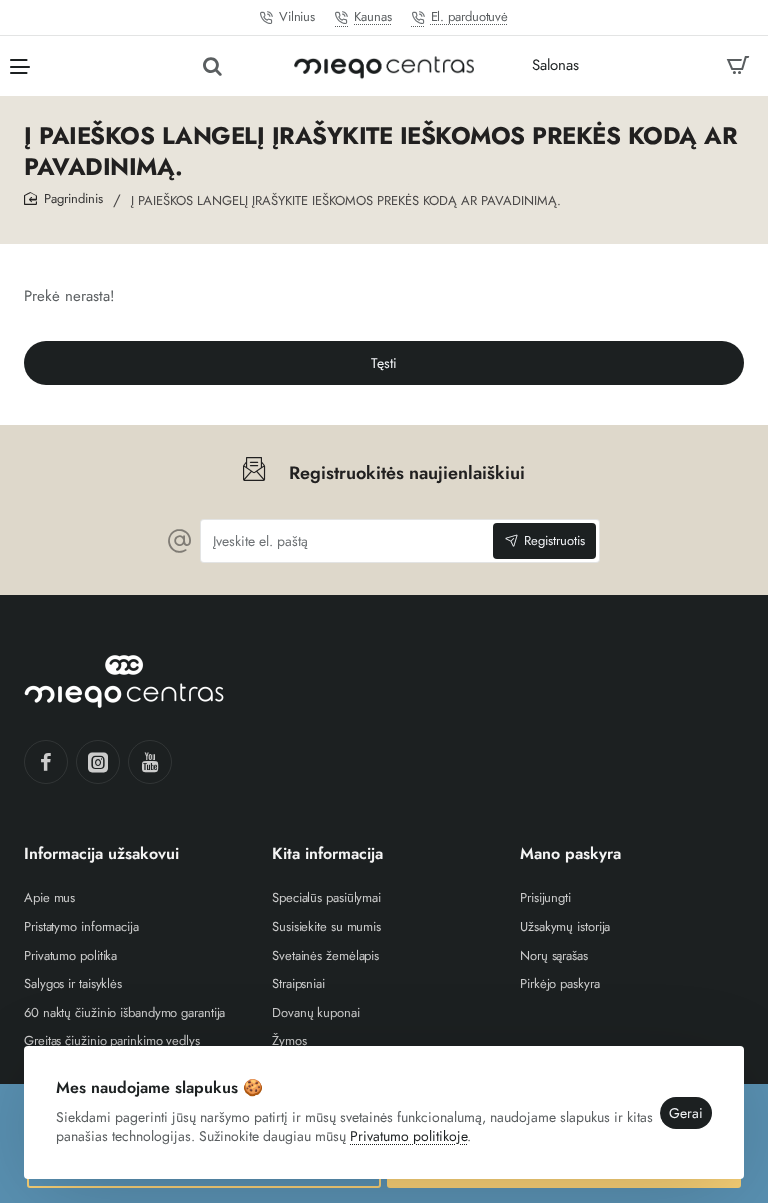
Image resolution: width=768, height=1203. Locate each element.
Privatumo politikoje (408, 1136)
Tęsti (384, 363)
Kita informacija (327, 854)
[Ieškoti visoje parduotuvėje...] (212, 66)
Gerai (686, 1113)
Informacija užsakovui (101, 854)
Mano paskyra (570, 854)
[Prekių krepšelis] (738, 66)
